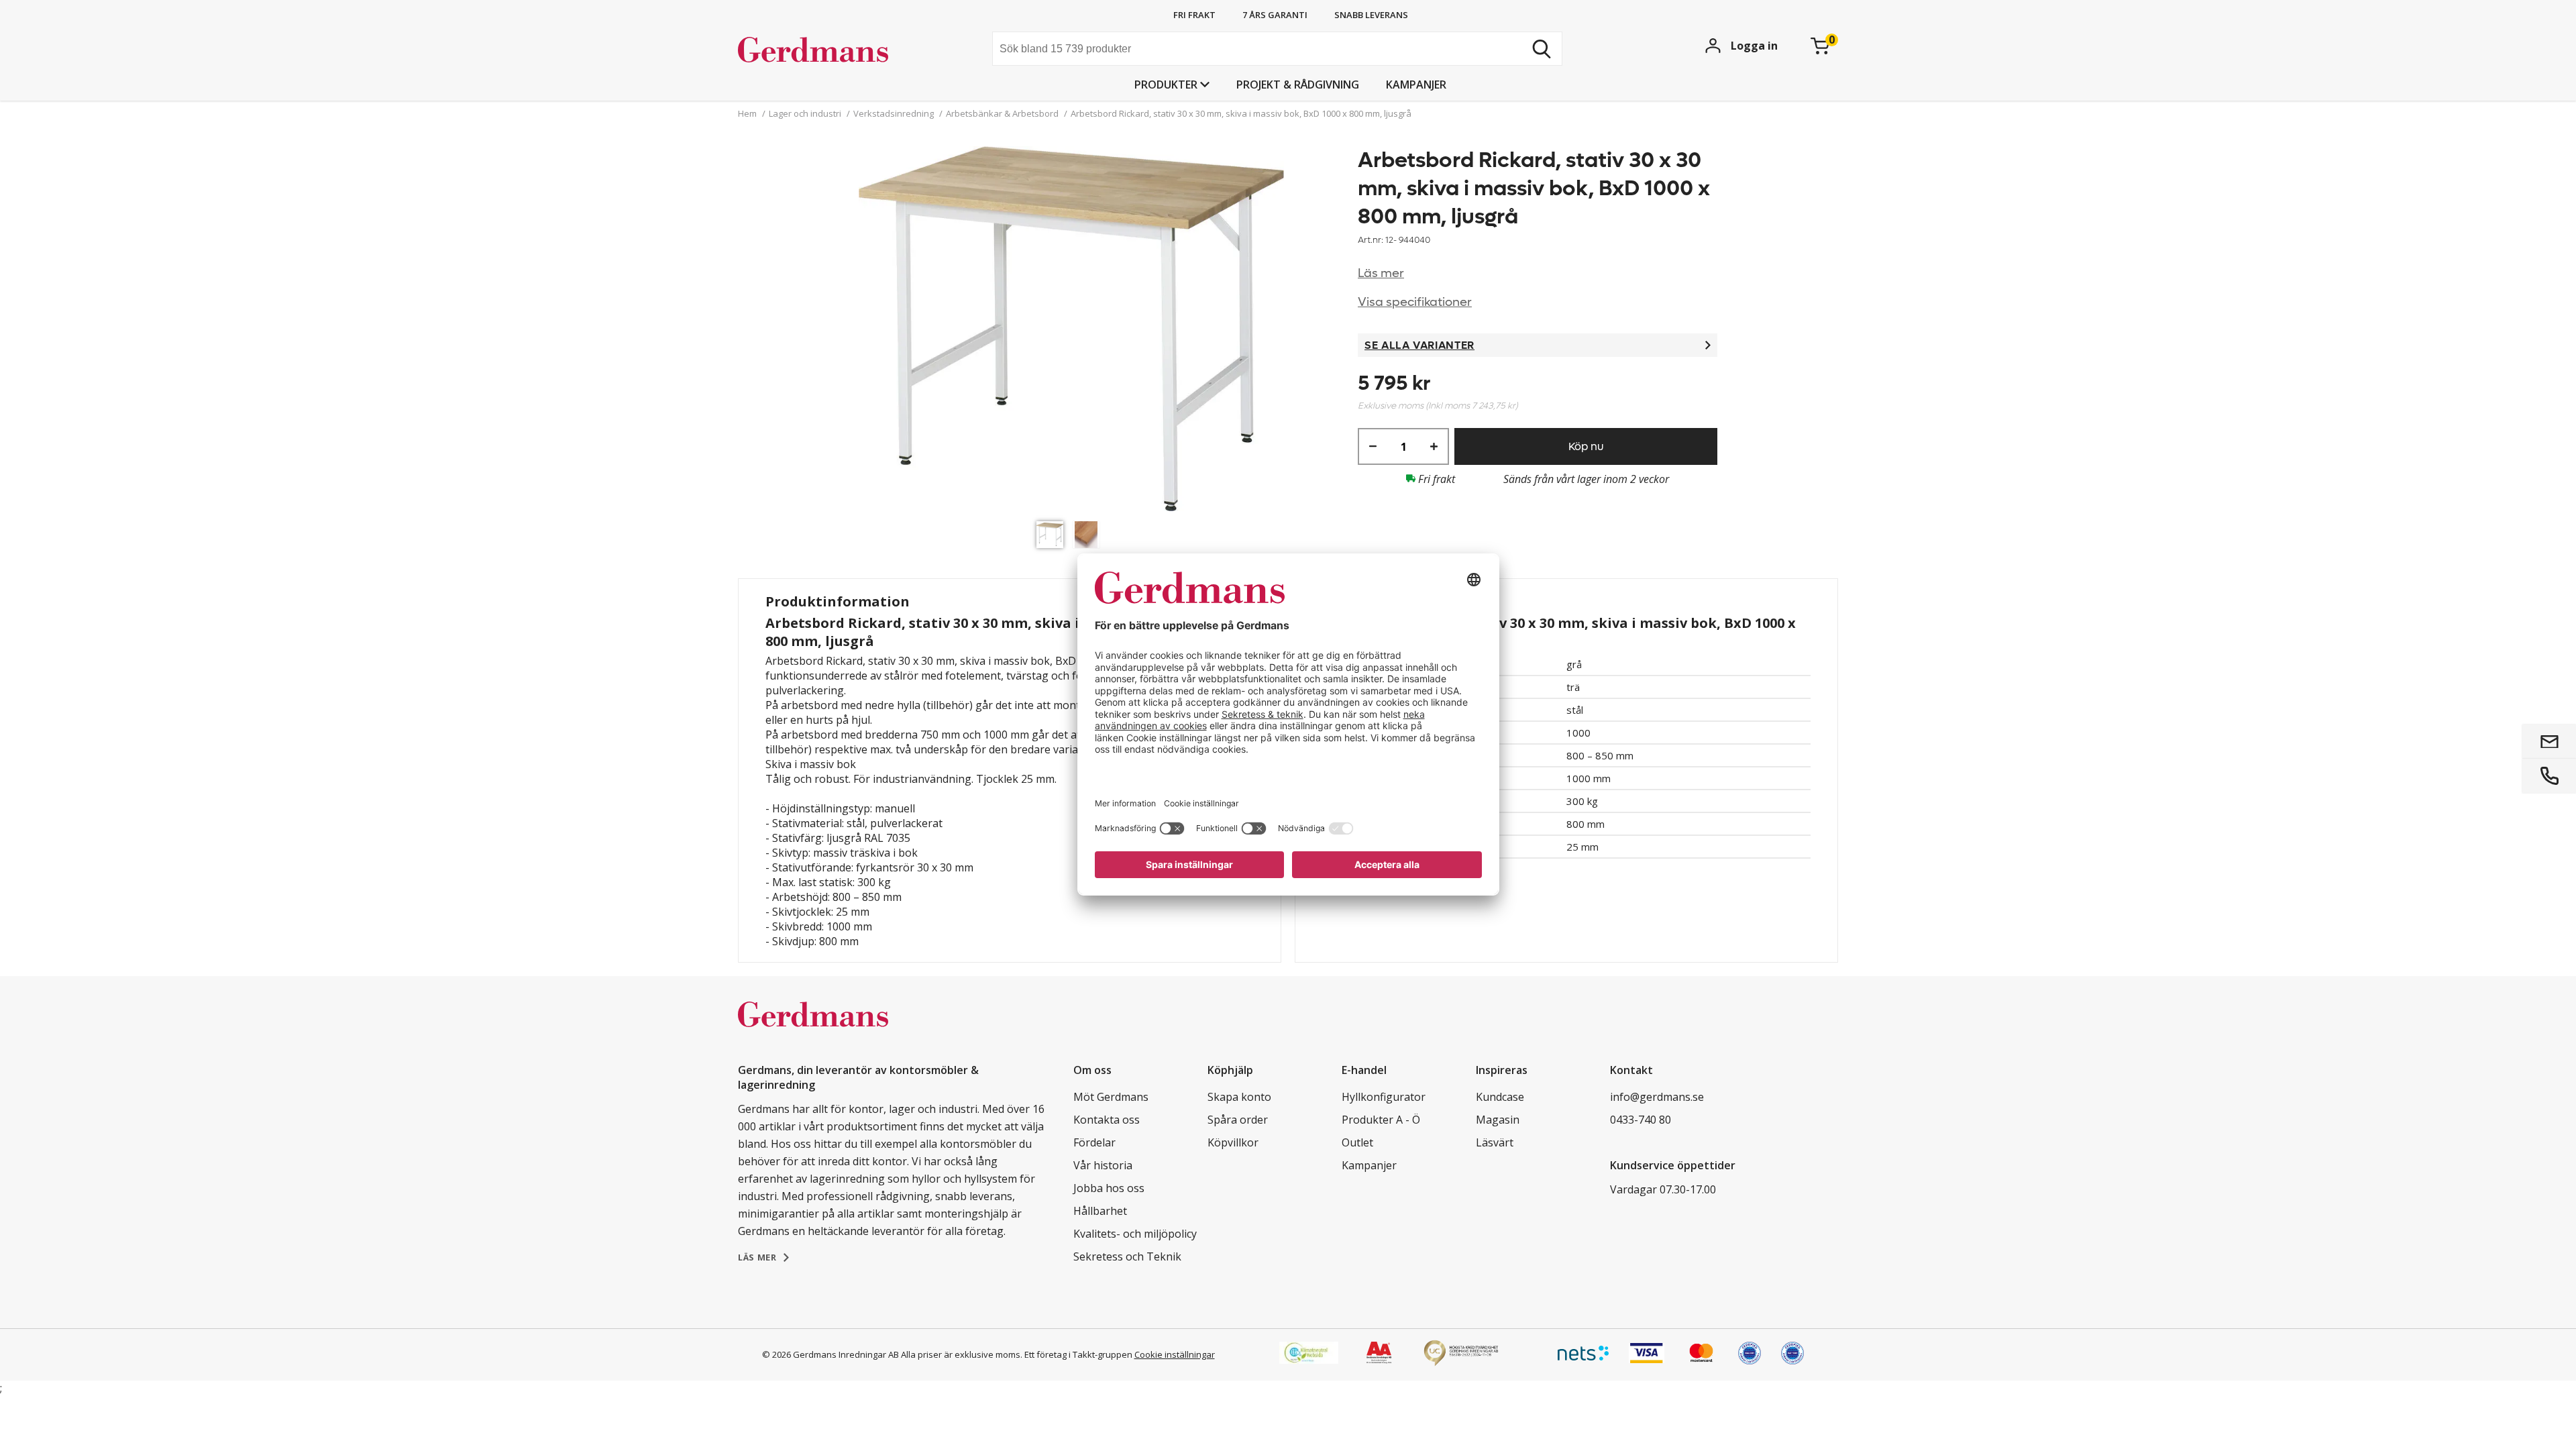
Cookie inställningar (1175, 1354)
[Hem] (839, 50)
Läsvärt (1495, 1142)
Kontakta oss (1107, 1120)
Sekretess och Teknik (1127, 1256)
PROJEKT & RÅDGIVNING (1298, 85)
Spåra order (1238, 1120)
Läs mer (1381, 273)
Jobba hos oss (1109, 1188)
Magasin (1498, 1120)
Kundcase (1500, 1097)
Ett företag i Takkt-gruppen (1078, 1354)
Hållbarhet (1100, 1211)
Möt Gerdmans (1111, 1097)
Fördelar (1094, 1142)
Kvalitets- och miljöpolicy (1135, 1234)
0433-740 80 (1641, 1120)
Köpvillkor (1233, 1142)
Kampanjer (1416, 85)
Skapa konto (1239, 1097)
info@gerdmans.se (1657, 1097)
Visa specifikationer (1415, 302)
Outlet (1357, 1142)
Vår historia (1103, 1165)
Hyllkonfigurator (1384, 1097)
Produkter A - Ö (1381, 1120)
